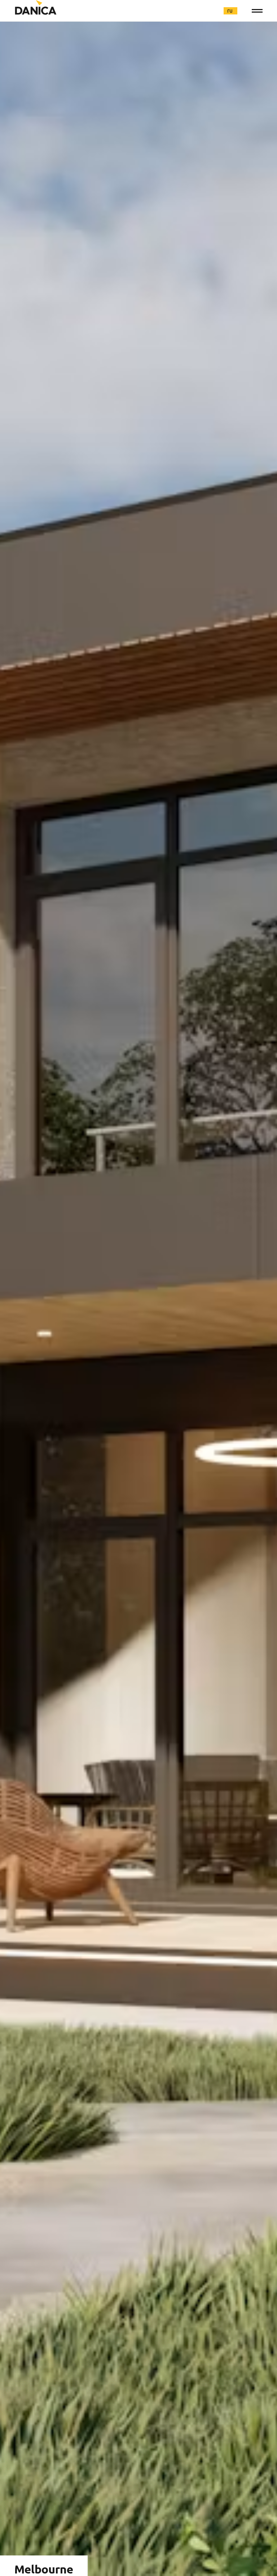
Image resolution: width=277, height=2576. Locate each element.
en (217, 10)
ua (203, 10)
